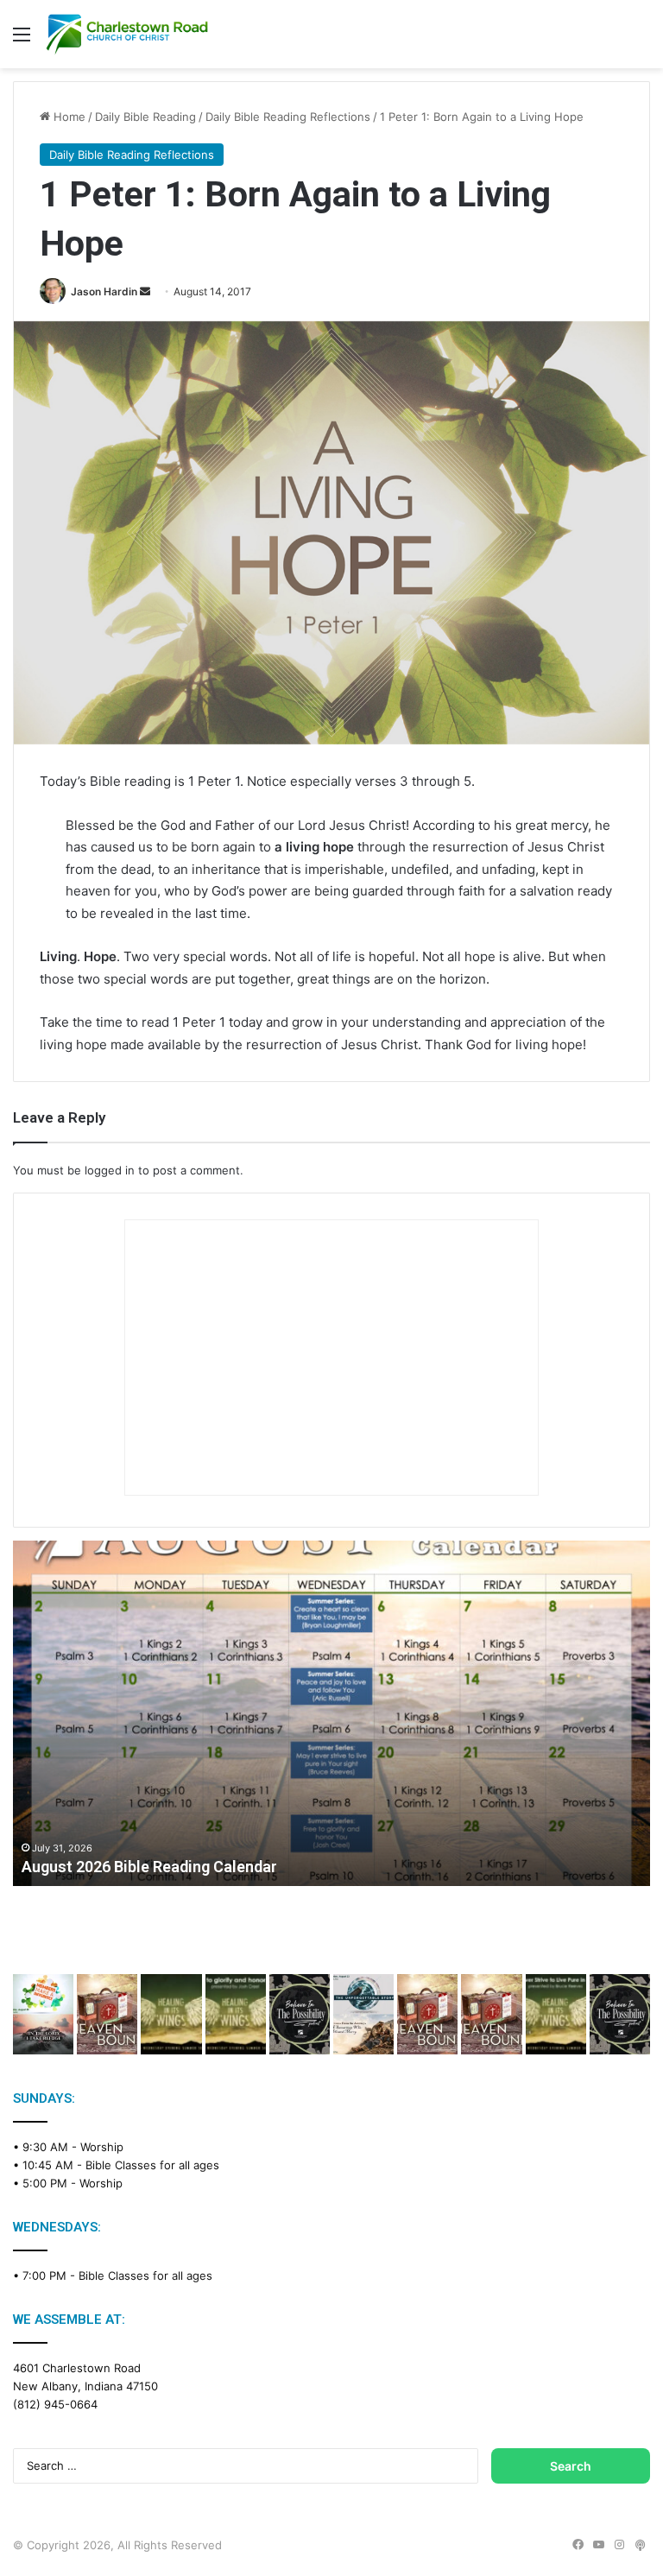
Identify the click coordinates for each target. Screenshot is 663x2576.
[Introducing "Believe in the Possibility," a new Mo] (620, 2014)
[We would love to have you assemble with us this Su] (43, 2014)
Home (68, 117)
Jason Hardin (104, 291)
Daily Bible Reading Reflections (288, 117)
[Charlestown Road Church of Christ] (127, 34)
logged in (110, 1170)
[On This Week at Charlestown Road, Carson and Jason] (491, 2014)
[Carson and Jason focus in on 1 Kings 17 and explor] (107, 2014)
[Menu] (22, 40)
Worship (102, 2147)
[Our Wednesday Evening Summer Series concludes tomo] (236, 2014)
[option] (331, 1713)
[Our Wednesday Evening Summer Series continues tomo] (556, 2014)
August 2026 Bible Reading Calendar (149, 1867)
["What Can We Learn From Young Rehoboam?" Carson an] (427, 2014)
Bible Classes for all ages (152, 2165)
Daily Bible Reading (145, 117)
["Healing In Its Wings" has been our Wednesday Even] (171, 2014)
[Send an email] (145, 291)
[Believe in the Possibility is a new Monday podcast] (300, 2014)
